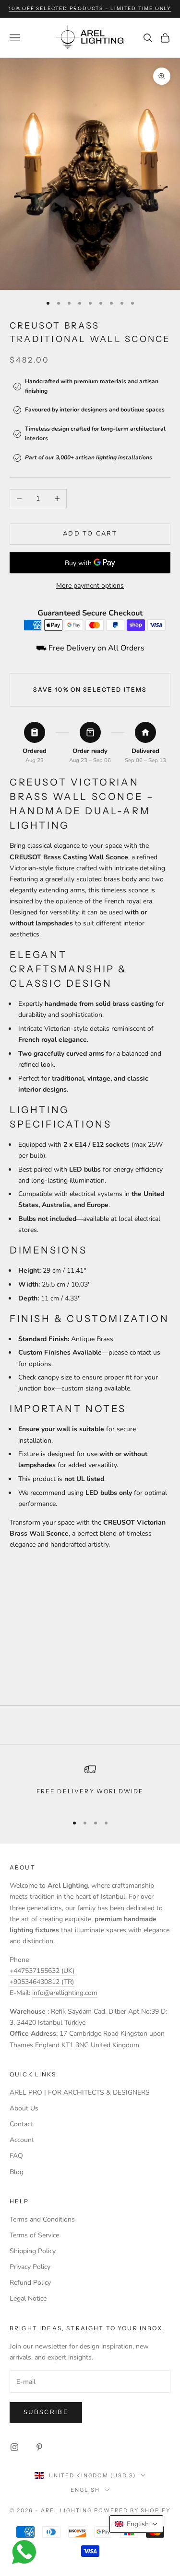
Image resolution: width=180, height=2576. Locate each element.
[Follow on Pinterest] (39, 2447)
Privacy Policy (30, 2267)
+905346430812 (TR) (42, 1982)
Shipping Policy (33, 2251)
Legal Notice (28, 2298)
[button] (136, 2524)
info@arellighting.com (65, 1993)
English (85, 2490)
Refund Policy (30, 2283)
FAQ (16, 2156)
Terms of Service (34, 2235)
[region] (90, 1785)
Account (22, 2140)
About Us (24, 2108)
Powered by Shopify (132, 2510)
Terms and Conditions (42, 2219)
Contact (21, 2124)
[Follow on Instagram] (14, 2447)
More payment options (90, 586)
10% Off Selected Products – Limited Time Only (90, 8)
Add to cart (90, 534)
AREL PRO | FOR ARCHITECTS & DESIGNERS (80, 2092)
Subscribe (46, 2412)
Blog (17, 2172)
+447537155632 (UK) (42, 1971)
